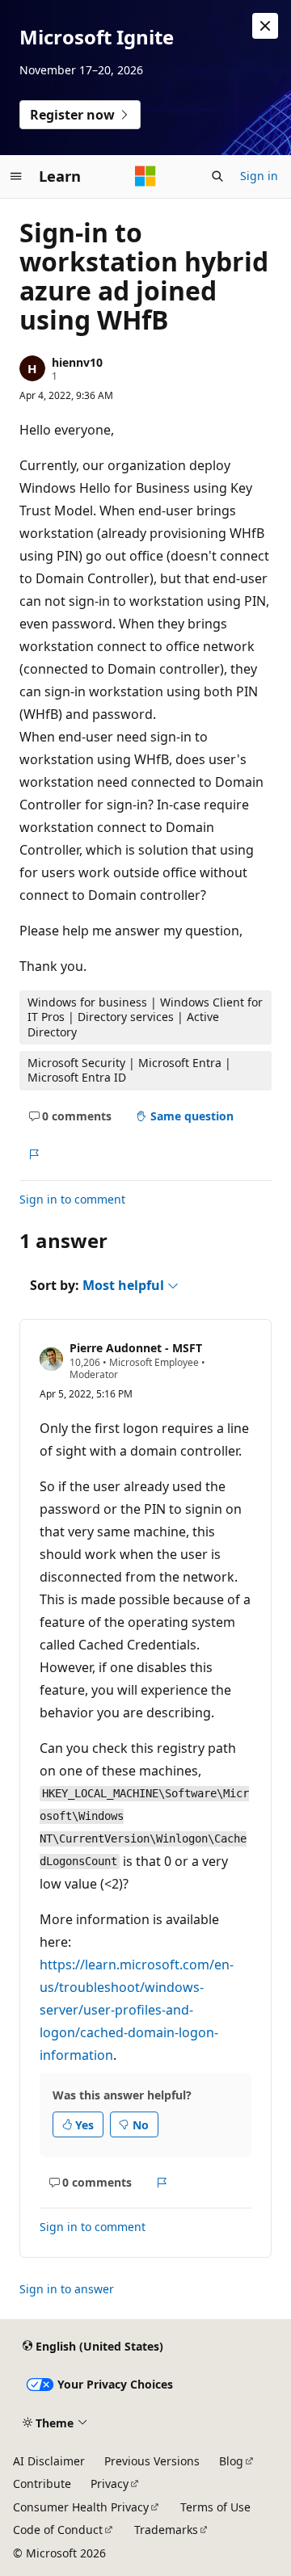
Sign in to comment (72, 1199)
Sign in (259, 176)
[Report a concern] (34, 1154)
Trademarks (166, 2530)
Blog (231, 2461)
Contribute (42, 2484)
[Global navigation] (16, 176)
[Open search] (217, 176)
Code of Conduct (58, 2530)
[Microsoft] (145, 176)
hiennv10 (77, 362)
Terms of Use (215, 2507)
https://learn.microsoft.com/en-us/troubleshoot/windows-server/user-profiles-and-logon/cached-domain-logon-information (137, 2010)
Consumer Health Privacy (81, 2507)
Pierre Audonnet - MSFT (136, 1348)
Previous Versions (152, 2461)
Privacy (110, 2484)
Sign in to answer (67, 2289)
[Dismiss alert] (265, 26)
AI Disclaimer (49, 2461)
